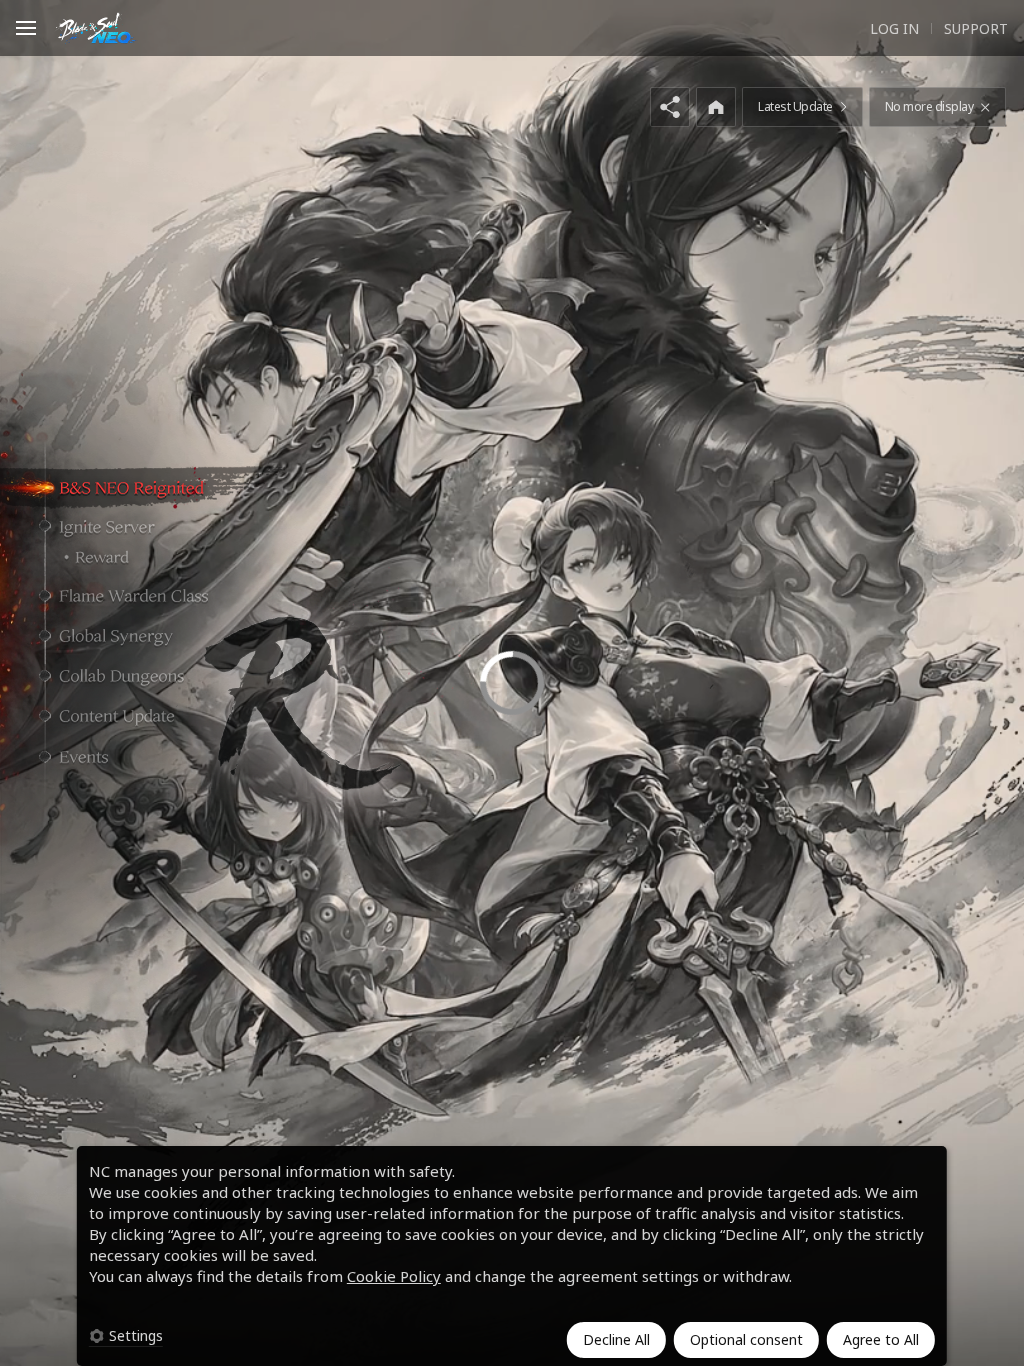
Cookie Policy (394, 1276)
